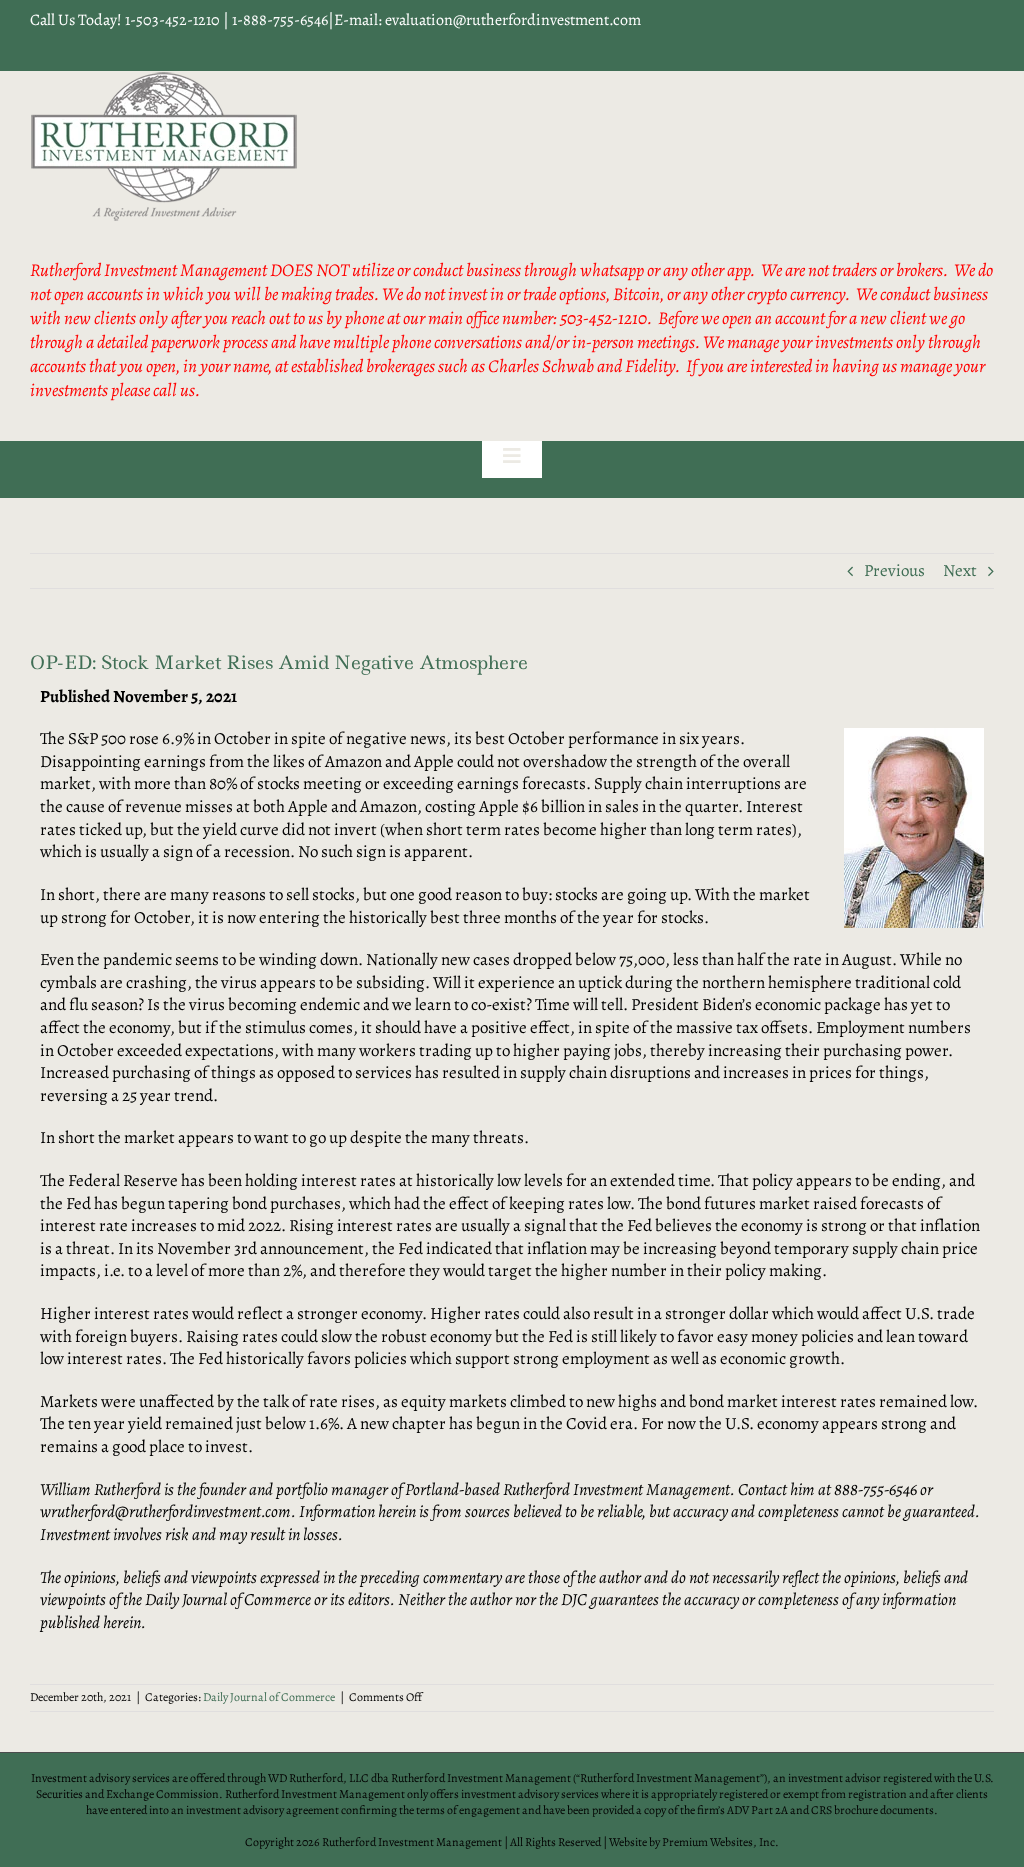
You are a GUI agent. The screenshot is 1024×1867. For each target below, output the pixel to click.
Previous (894, 570)
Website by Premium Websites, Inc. (694, 1842)
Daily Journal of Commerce (269, 1697)
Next (960, 570)
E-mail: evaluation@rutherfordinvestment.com (487, 20)
